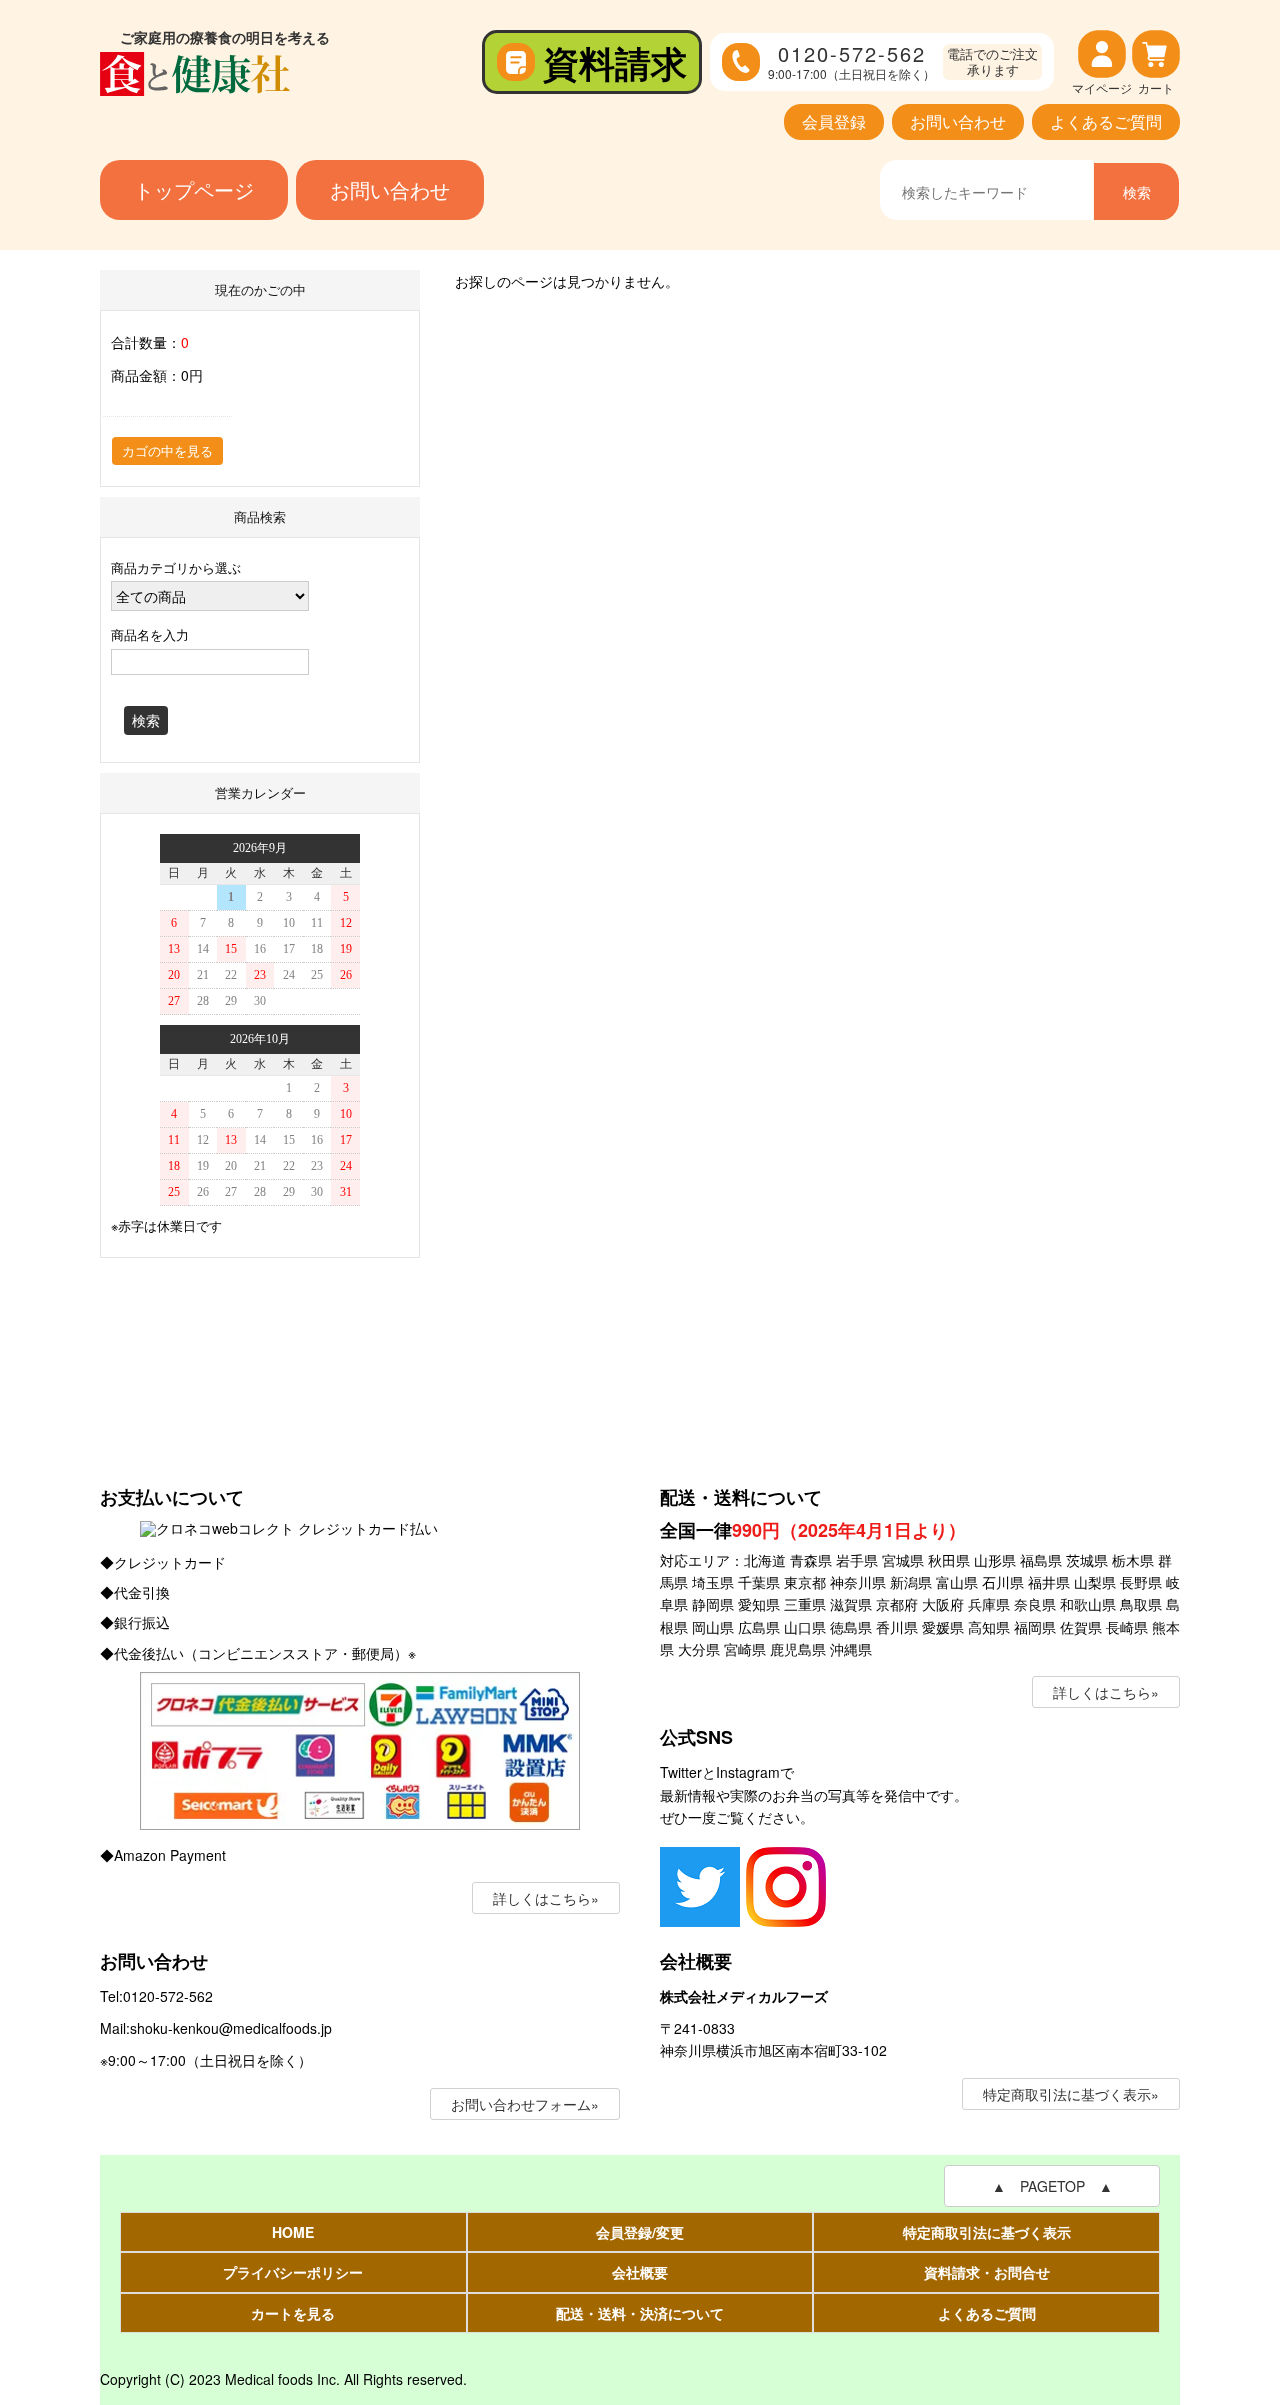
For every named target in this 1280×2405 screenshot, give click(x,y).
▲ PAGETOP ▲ (1052, 2186)
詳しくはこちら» (546, 1898)
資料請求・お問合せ (987, 2272)
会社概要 (640, 2272)
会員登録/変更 (640, 2232)
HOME (293, 2232)
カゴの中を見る (167, 451)
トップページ (194, 189)
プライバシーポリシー (293, 2272)
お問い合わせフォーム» (525, 2104)
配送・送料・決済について (640, 2313)
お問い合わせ (958, 121)
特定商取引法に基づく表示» (1071, 2094)
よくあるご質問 (1106, 121)
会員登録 (834, 121)
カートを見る (293, 2313)
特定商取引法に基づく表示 (987, 2232)
